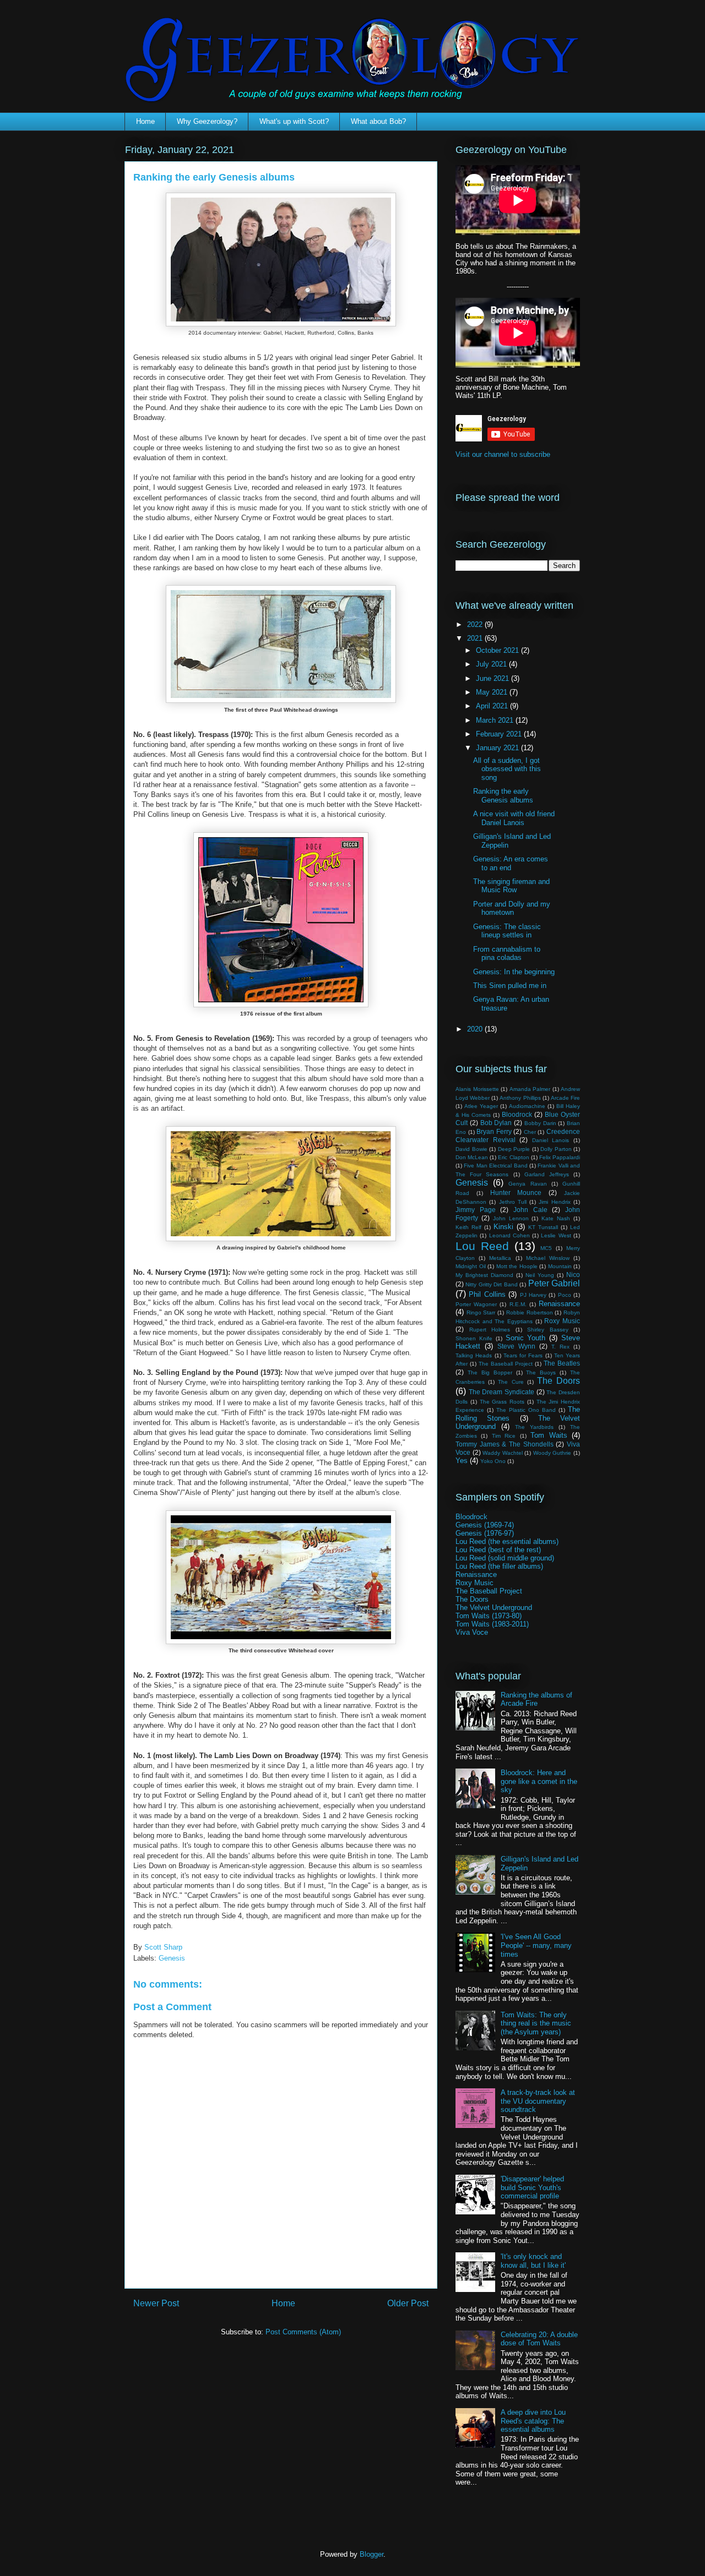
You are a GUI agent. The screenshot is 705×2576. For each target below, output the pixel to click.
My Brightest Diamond (484, 1275)
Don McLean (472, 1157)
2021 (476, 638)
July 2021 (492, 664)
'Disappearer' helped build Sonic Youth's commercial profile (532, 2187)
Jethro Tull (513, 1202)
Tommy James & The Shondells (505, 1444)
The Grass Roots (502, 1402)
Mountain (560, 1266)
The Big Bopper (490, 1372)
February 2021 (500, 734)
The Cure (511, 1382)
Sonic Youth (526, 1338)
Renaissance (559, 1304)
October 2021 (498, 650)
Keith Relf (468, 1227)
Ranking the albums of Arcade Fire (536, 1699)
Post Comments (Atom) (303, 2332)
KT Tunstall (543, 1227)
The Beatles (562, 1363)
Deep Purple (514, 1149)
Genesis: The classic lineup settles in (507, 931)
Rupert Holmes (490, 1330)
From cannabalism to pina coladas (507, 954)
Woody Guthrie (552, 1453)
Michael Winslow (548, 1258)
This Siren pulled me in (510, 986)
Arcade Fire (565, 1098)
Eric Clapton (513, 1157)
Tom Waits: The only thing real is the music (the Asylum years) (536, 2023)
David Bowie (471, 1149)
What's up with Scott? (294, 121)
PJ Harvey (533, 1295)
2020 (476, 1029)
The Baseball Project (506, 1364)
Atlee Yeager (481, 1106)
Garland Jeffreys (547, 1174)
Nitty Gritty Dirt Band (491, 1284)
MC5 (546, 1248)
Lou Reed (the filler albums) (499, 1566)
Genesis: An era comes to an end (511, 863)
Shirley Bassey (548, 1330)
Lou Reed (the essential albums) (507, 1541)
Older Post (408, 2303)
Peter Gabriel (554, 1283)
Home (145, 121)
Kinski (503, 1227)
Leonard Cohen (509, 1235)
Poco (565, 1295)
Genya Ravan (527, 1184)
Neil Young (540, 1275)
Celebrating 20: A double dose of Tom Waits (539, 2339)
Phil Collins (487, 1294)
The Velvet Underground (494, 1608)
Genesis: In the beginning (514, 972)
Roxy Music (562, 1321)
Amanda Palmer (530, 1089)
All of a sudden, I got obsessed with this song (507, 769)
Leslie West (556, 1235)
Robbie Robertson (530, 1312)
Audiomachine (527, 1106)
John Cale (530, 1210)
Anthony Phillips (520, 1098)
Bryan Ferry (494, 1131)
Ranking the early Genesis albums (503, 796)
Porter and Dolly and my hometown (512, 908)
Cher (530, 1132)
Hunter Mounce (516, 1193)
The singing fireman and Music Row (511, 886)
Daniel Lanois (551, 1140)
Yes (462, 1461)
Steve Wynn (516, 1346)
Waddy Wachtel (503, 1453)
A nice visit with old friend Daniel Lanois (514, 818)
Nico (573, 1275)
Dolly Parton (556, 1149)
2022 (476, 624)
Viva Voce (472, 1632)
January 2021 (498, 748)
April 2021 (493, 706)
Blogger (372, 2554)
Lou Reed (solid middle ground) (505, 1558)
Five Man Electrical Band (495, 1166)
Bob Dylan (496, 1123)
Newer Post (156, 2303)
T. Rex (560, 1347)
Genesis (172, 1958)
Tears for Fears (523, 1355)
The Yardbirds (534, 1427)
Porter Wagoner (476, 1304)
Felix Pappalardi (560, 1157)
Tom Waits (549, 1435)
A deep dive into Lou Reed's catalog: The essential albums (533, 2421)
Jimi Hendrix (554, 1202)
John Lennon (511, 1218)
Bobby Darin (540, 1123)
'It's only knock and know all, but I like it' (533, 2261)
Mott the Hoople (517, 1266)
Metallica (500, 1258)
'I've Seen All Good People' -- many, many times (536, 1945)
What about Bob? (378, 121)
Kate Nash (556, 1218)
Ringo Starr (481, 1312)
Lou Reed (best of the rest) (498, 1550)
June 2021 (493, 678)
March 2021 (496, 720)
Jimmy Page (476, 1210)
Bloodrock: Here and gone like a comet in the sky (539, 1781)
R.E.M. (518, 1304)
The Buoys (541, 1372)
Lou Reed (482, 1246)
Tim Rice (504, 1436)
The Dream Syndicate (501, 1392)
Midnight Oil (471, 1266)
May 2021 (493, 692)
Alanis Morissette (477, 1089)
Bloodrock (517, 1114)
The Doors (558, 1381)
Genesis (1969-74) (485, 1525)
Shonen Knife (474, 1338)
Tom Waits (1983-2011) (492, 1624)
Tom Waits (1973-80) (489, 1616)
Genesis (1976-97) (485, 1533)
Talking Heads (474, 1355)
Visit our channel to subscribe (503, 454)
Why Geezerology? (207, 121)
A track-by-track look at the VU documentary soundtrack (538, 2101)
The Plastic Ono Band (526, 1410)
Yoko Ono (493, 1461)
